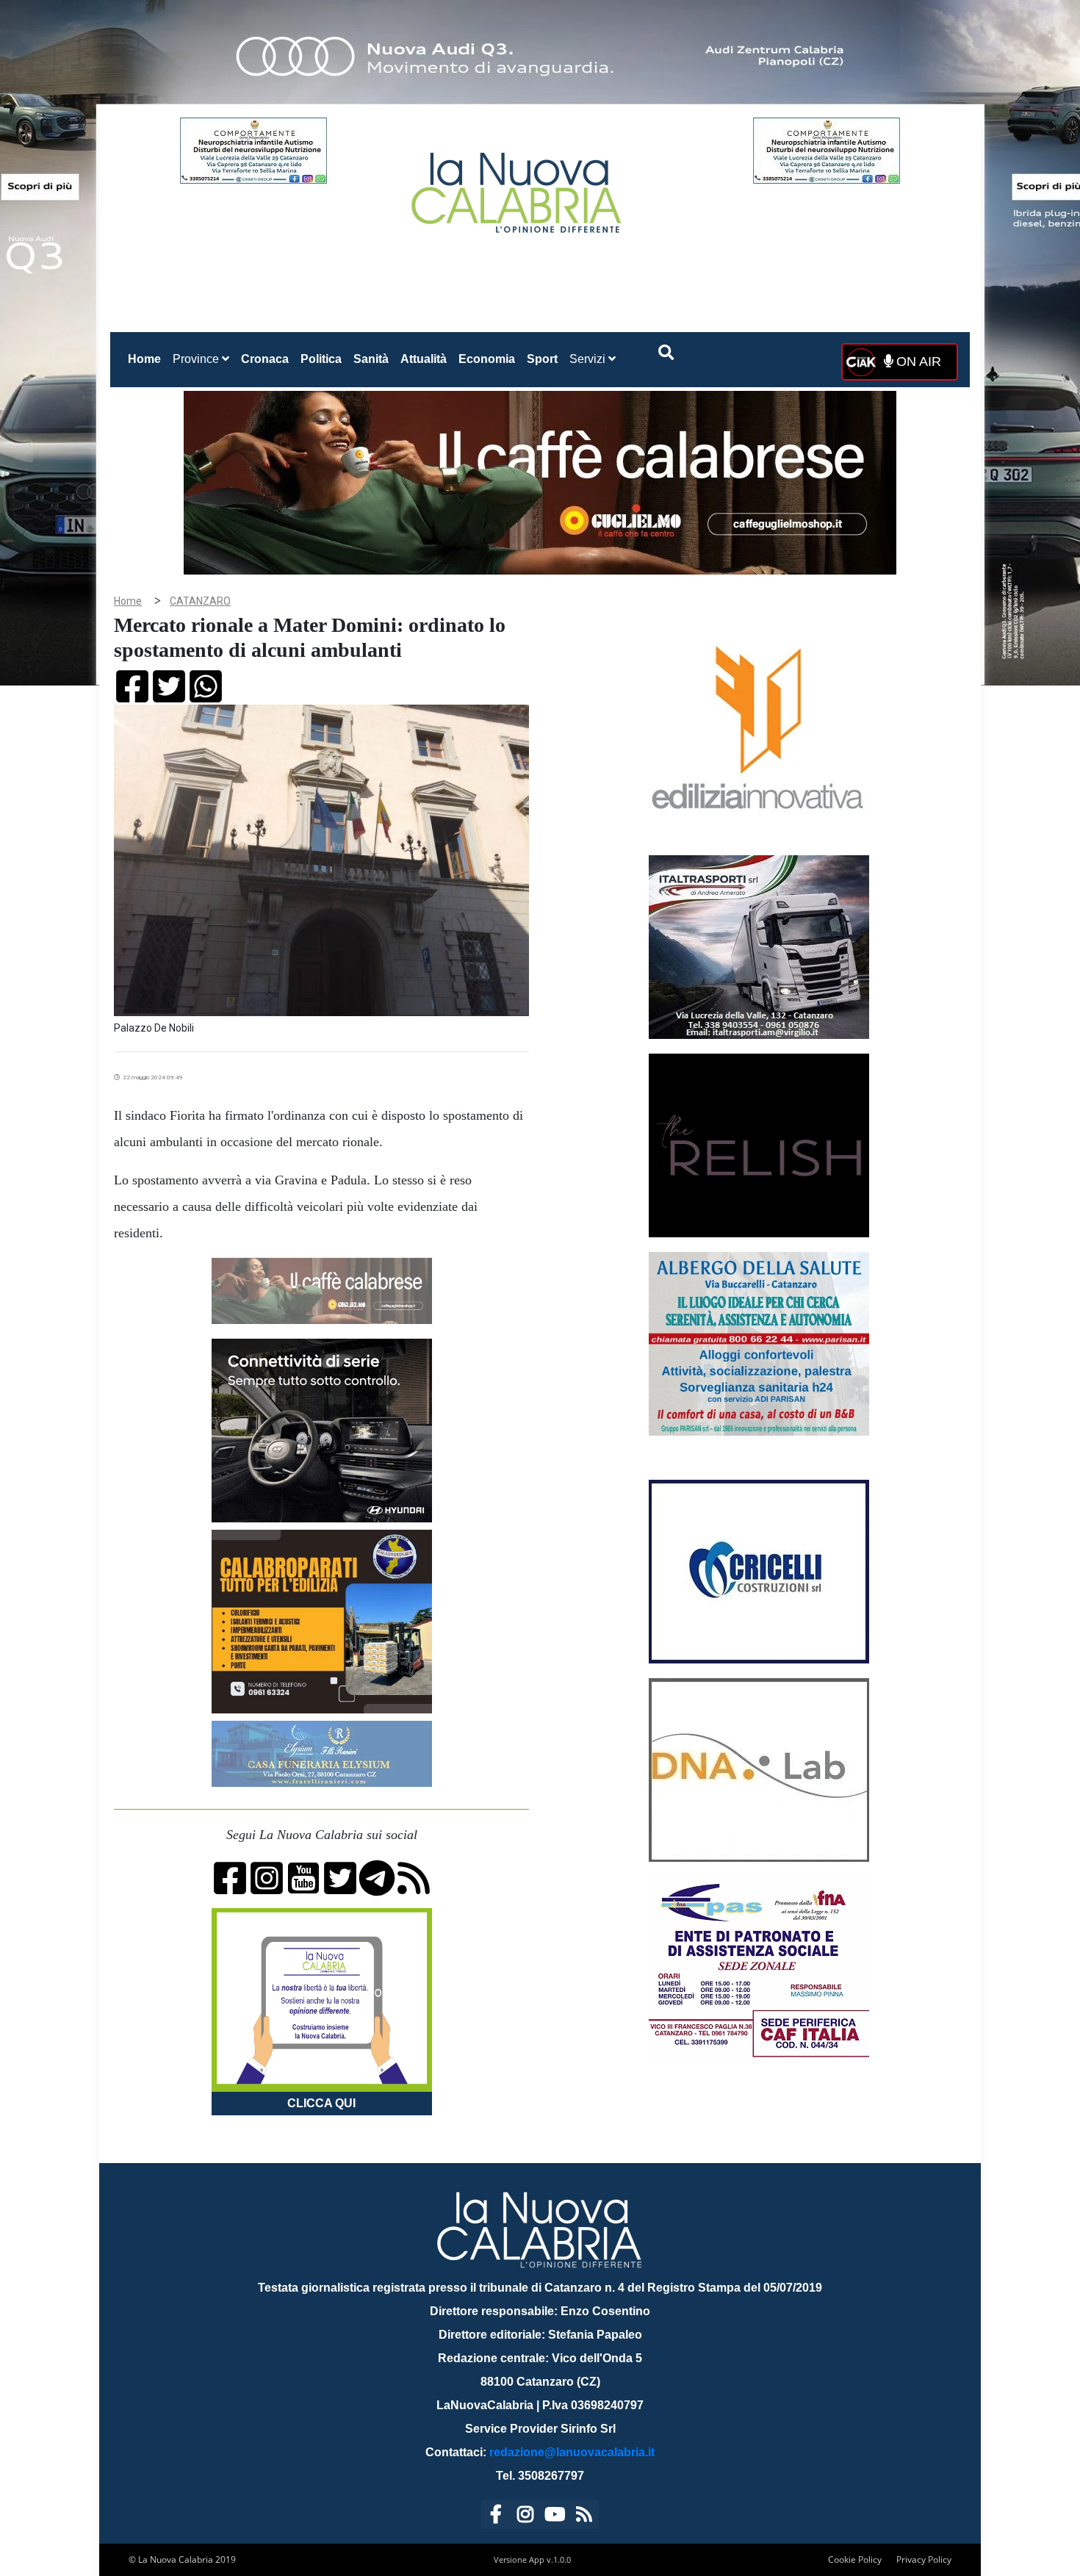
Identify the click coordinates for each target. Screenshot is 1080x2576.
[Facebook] (496, 2517)
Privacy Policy (924, 2559)
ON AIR (917, 361)
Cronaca (265, 359)
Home (147, 359)
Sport (542, 359)
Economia (487, 359)
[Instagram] (525, 2517)
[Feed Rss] (584, 2517)
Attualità (424, 359)
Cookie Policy (855, 2559)
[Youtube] (555, 2517)
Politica (321, 359)
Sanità (371, 359)
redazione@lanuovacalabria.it (572, 2452)
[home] (518, 187)
